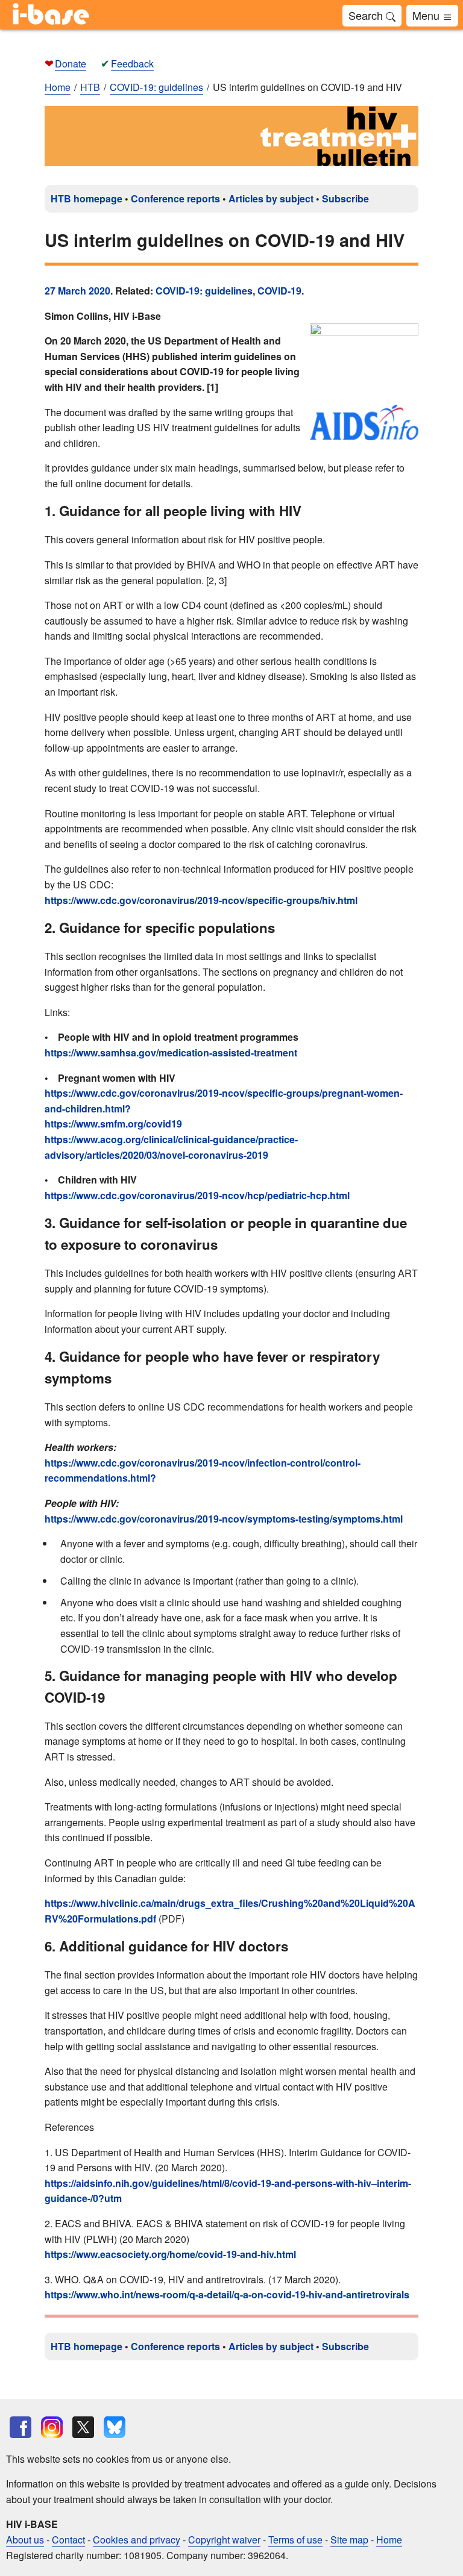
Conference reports (175, 198)
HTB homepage (87, 198)
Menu (427, 15)
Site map (349, 2540)
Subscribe (345, 198)
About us (25, 2540)
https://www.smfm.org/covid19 (113, 1124)
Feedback (132, 64)
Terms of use (295, 2540)
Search (367, 15)
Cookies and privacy (137, 2540)
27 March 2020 (77, 291)
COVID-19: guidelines (204, 291)
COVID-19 (279, 291)
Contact (68, 2540)
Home (58, 87)
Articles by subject (271, 198)
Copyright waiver (224, 2540)
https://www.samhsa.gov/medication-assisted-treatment (171, 1053)
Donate (71, 64)
